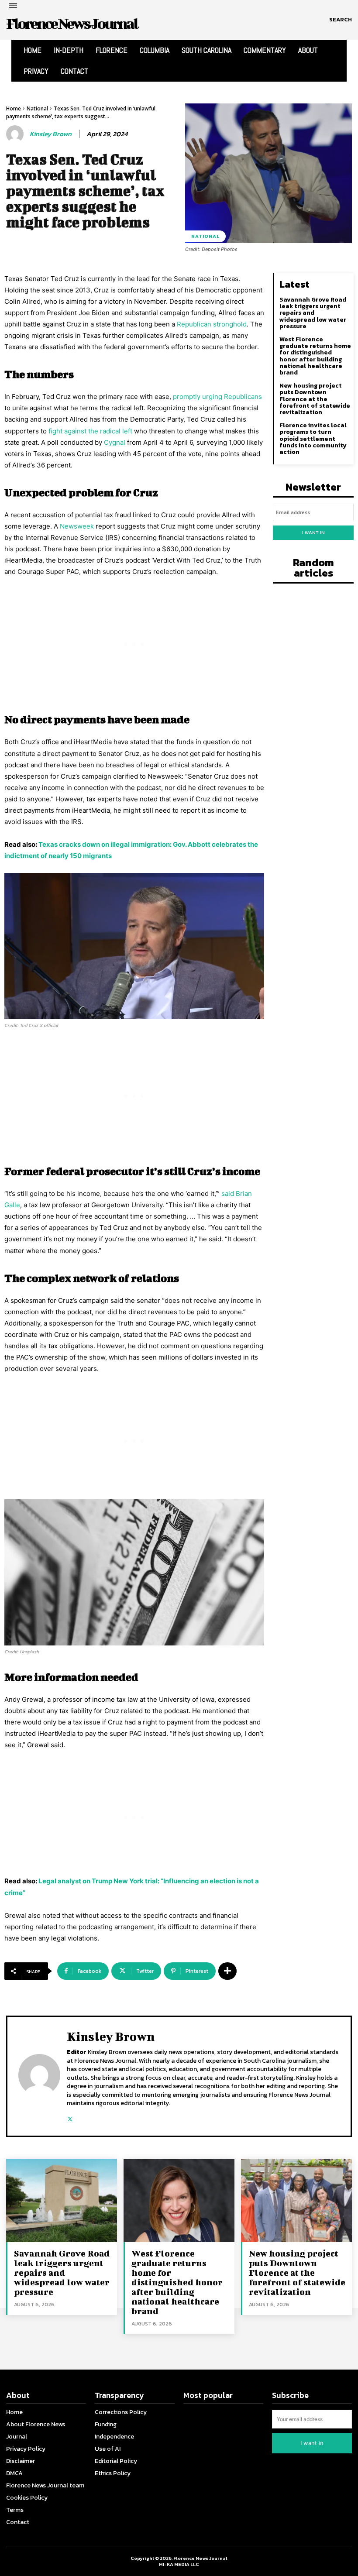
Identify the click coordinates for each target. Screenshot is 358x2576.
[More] (227, 1971)
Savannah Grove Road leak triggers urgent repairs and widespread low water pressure (313, 313)
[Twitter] (70, 2117)
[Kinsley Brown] (16, 134)
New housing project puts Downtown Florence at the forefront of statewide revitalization (315, 399)
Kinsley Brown (51, 134)
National (37, 108)
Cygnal (115, 442)
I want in (313, 532)
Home (14, 108)
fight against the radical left (90, 431)
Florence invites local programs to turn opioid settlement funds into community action (313, 439)
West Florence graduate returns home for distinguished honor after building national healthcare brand (315, 356)
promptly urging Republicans (217, 397)
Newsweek (77, 526)
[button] (341, 20)
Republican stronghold (212, 324)
